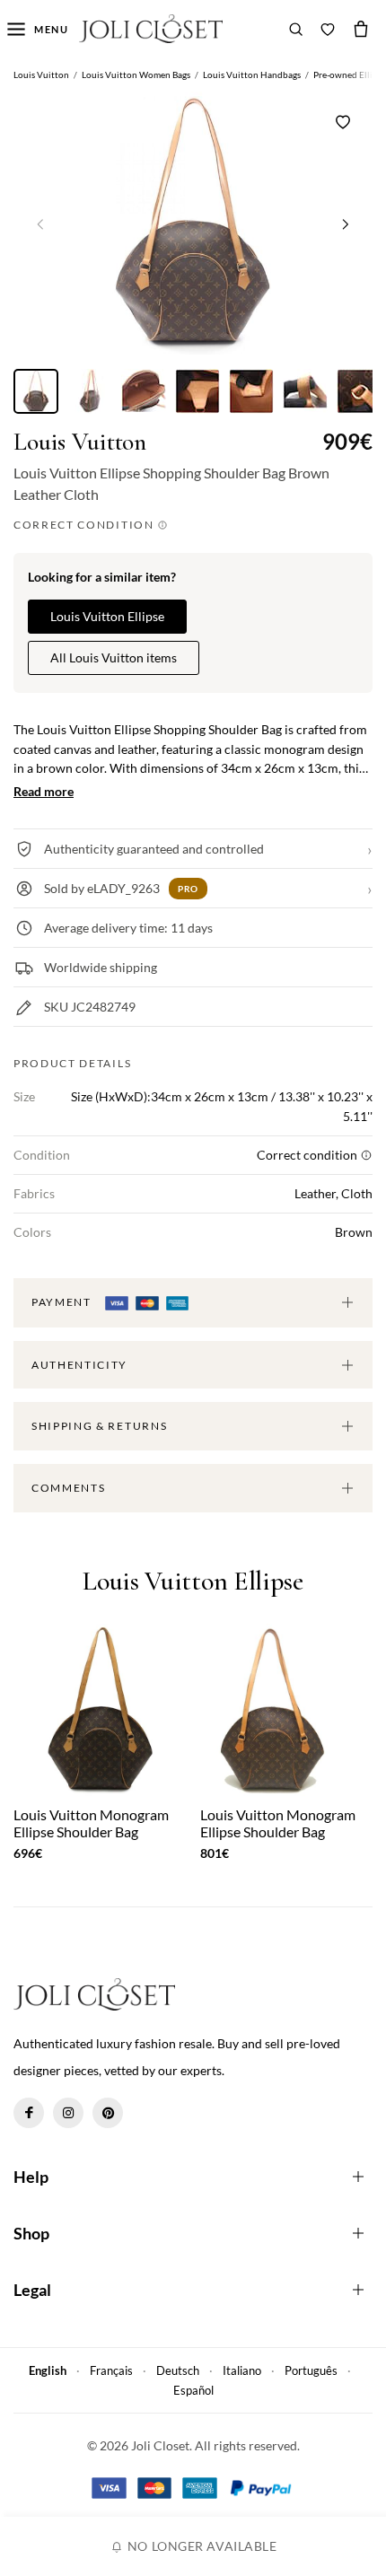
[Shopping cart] (361, 29)
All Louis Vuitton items (114, 657)
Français (111, 2370)
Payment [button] (63, 1302)
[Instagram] (68, 2113)
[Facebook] (29, 2113)
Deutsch (178, 2370)
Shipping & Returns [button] (99, 1426)
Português (311, 2370)
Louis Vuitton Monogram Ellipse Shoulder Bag (91, 1823)
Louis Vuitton (80, 442)
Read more (44, 791)
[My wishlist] (328, 29)
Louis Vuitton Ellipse (107, 616)
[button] (346, 223)
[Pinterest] (108, 2113)
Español (193, 2390)
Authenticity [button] (79, 1365)
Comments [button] (68, 1488)
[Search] (296, 29)
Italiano (242, 2370)
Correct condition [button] (85, 525)
